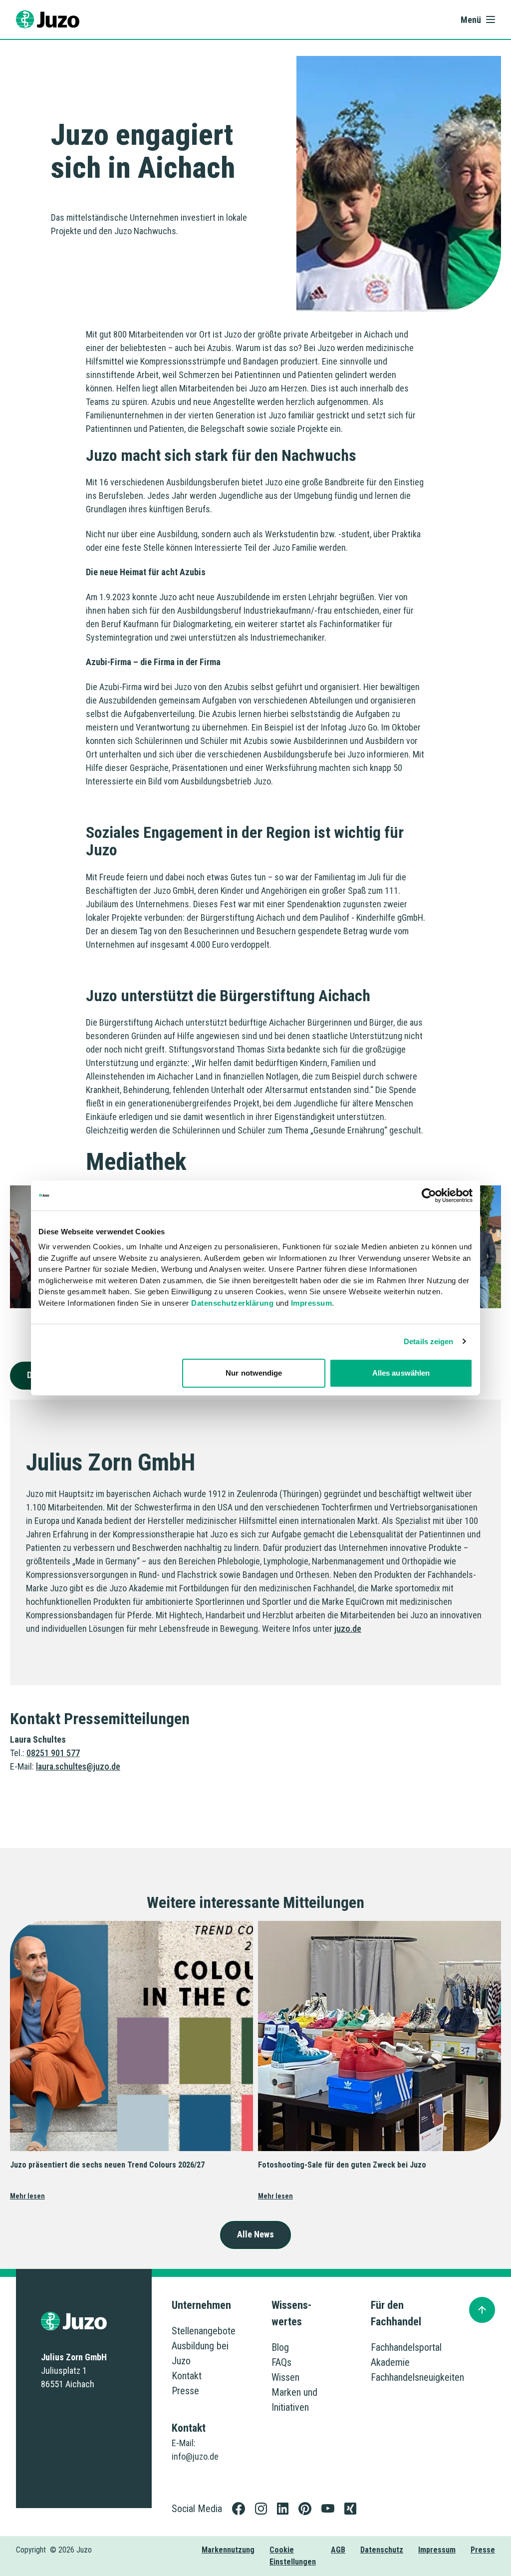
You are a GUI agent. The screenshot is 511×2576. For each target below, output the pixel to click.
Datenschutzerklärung (232, 1303)
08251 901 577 (53, 1753)
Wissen (285, 2377)
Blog (280, 2347)
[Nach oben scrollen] (482, 2310)
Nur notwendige (254, 1373)
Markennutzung (228, 2550)
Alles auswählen (401, 1373)
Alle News (255, 2234)
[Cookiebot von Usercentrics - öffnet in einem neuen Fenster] (429, 1195)
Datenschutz (382, 2550)
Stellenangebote (204, 2331)
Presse (185, 2391)
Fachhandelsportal (406, 2347)
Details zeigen (428, 1341)
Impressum (312, 1303)
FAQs (281, 2362)
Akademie (390, 2362)
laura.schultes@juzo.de (78, 1766)
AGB (338, 2550)
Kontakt (187, 2376)
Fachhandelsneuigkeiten (417, 2377)
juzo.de (348, 1629)
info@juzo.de (195, 2456)
